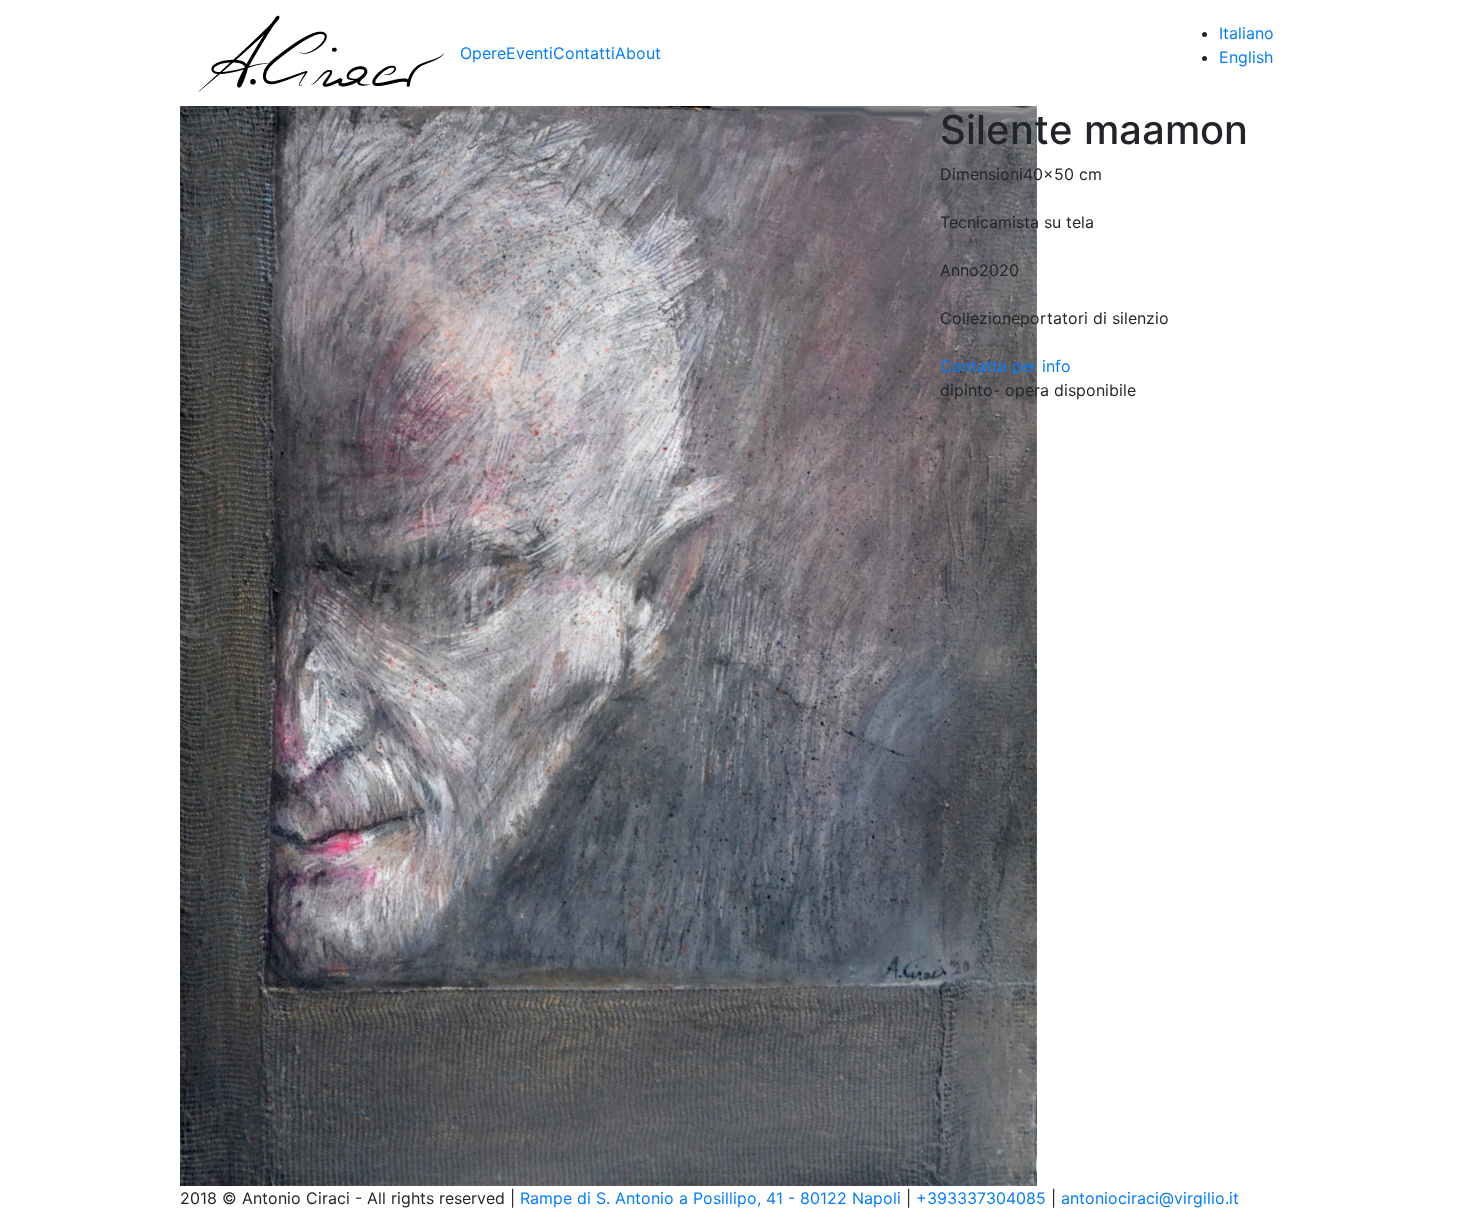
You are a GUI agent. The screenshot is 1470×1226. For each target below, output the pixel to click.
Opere (483, 53)
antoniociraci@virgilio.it (1150, 1198)
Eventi (529, 53)
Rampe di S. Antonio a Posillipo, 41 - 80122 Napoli (710, 1198)
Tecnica (969, 222)
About (638, 53)
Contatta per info (1005, 366)
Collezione (980, 318)
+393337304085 (981, 1198)
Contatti (584, 53)
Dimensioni (981, 174)
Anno (959, 270)
